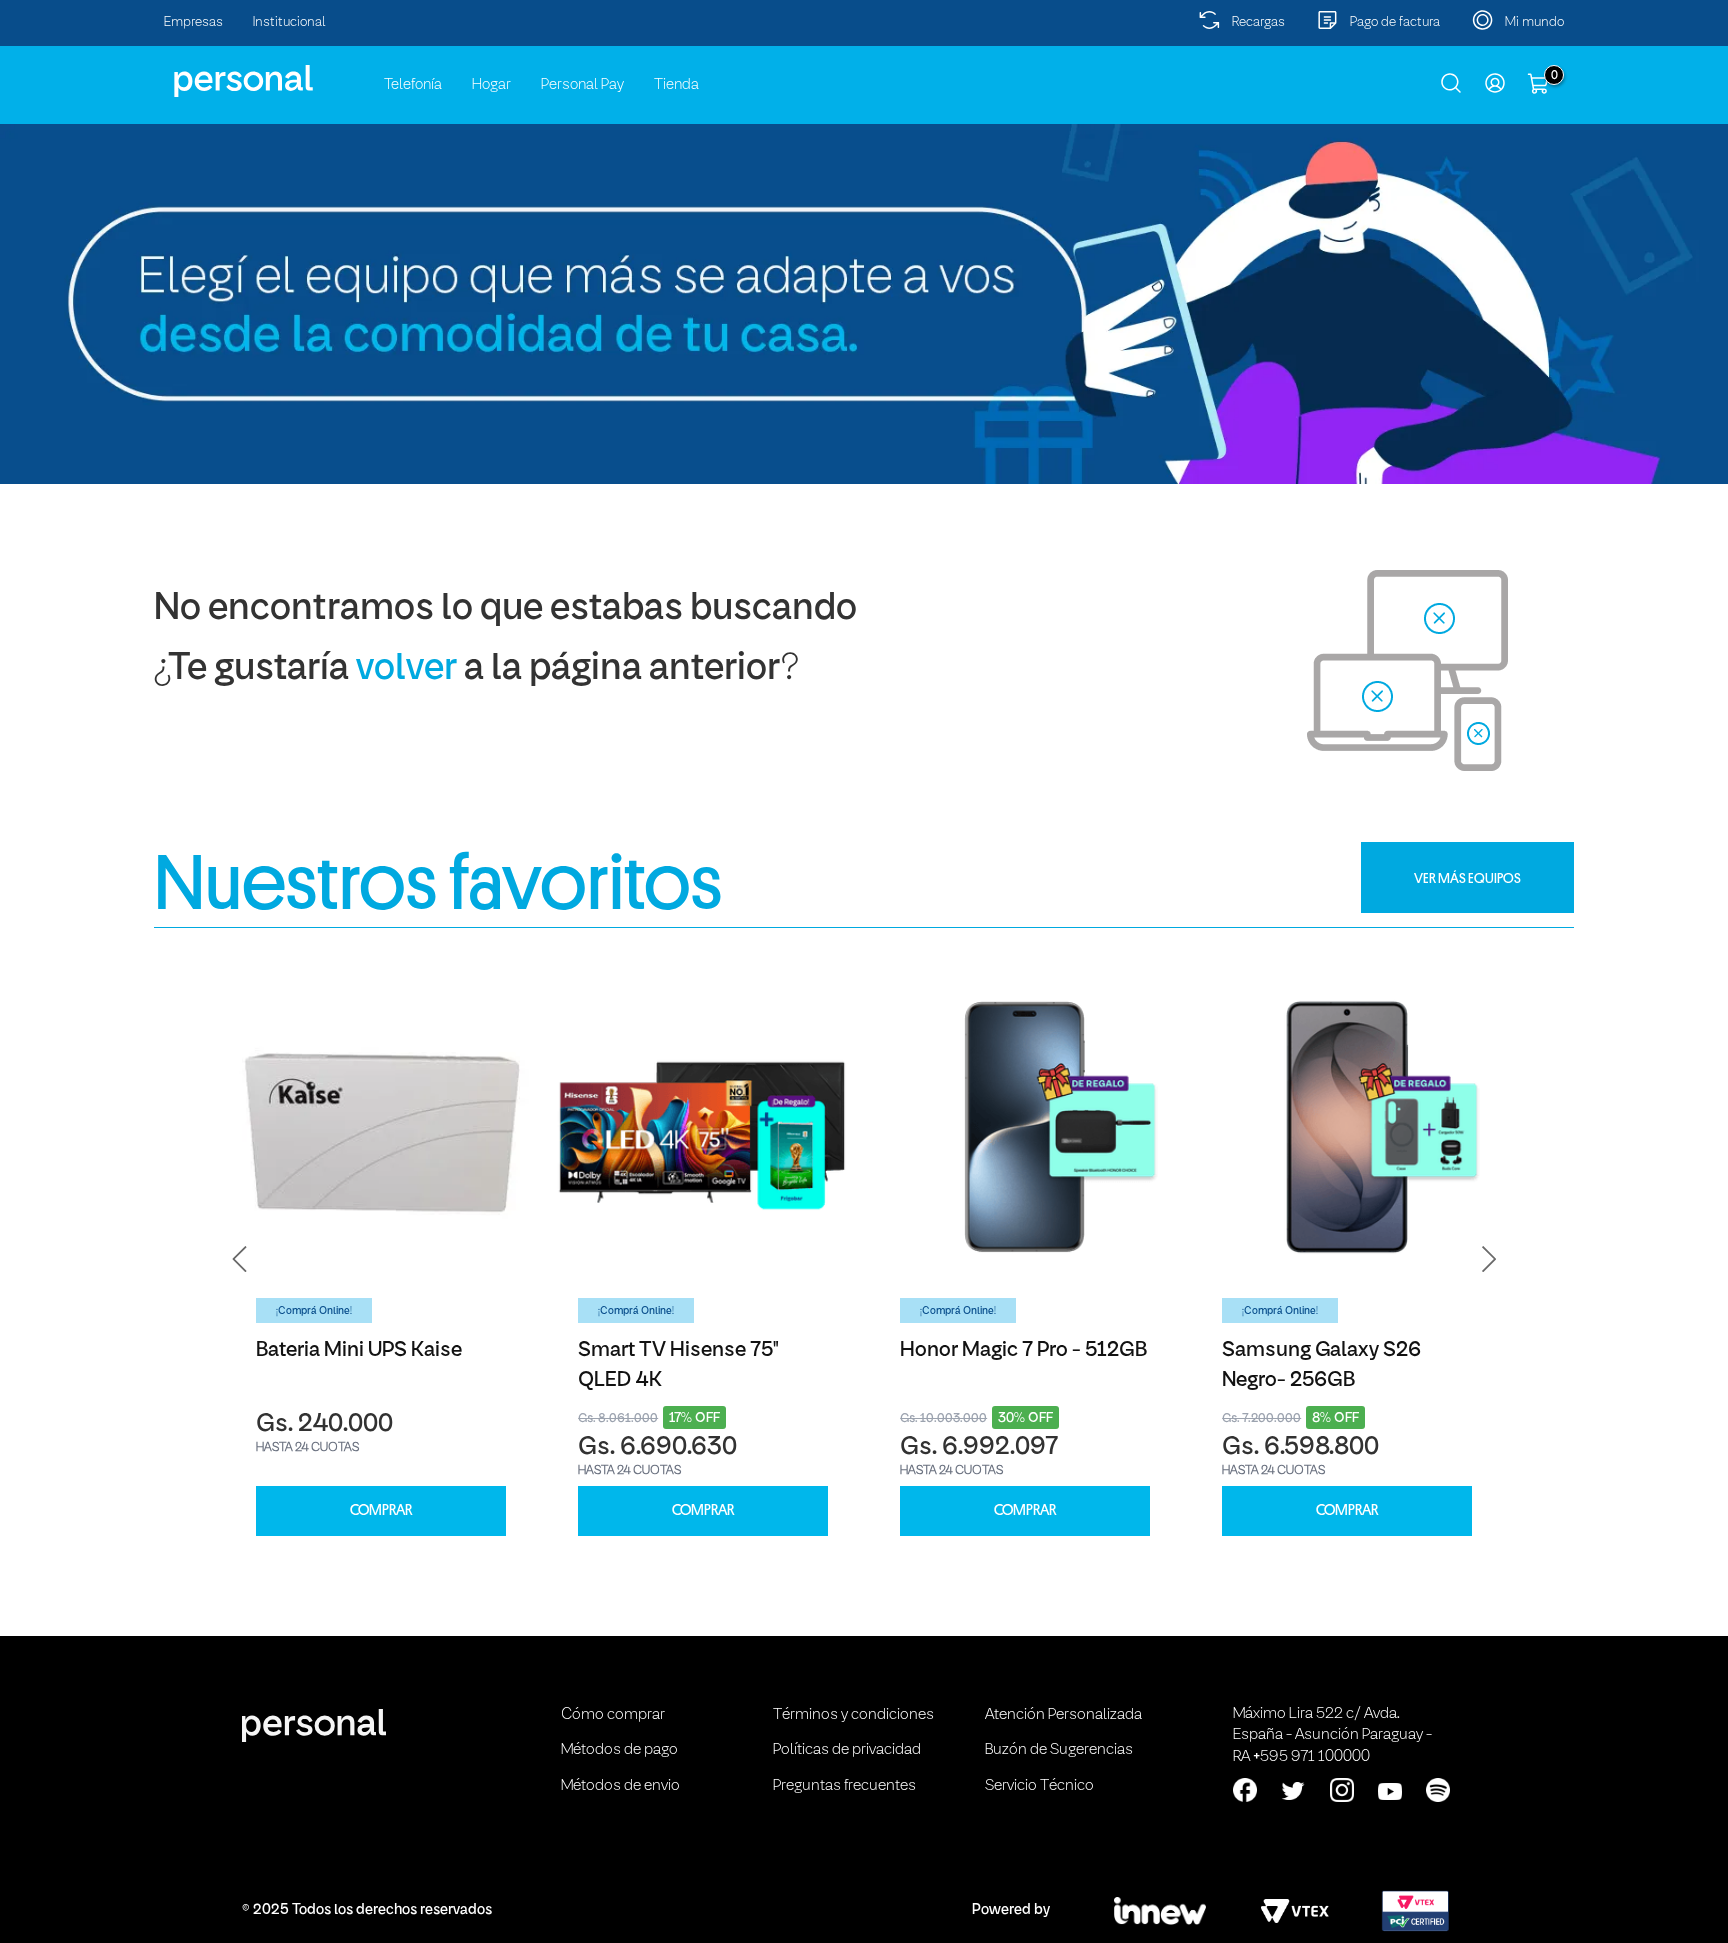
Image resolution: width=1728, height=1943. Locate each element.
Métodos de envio (620, 1786)
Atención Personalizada (1063, 1715)
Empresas (193, 22)
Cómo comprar (613, 1715)
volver (406, 669)
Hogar (491, 85)
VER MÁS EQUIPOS (1467, 878)
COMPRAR (381, 1510)
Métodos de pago (619, 1750)
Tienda (676, 85)
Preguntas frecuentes (844, 1786)
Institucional (289, 22)
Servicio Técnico (1039, 1786)
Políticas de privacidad (847, 1750)
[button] (240, 1260)
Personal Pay (582, 85)
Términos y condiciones (853, 1715)
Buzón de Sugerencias (1059, 1750)
